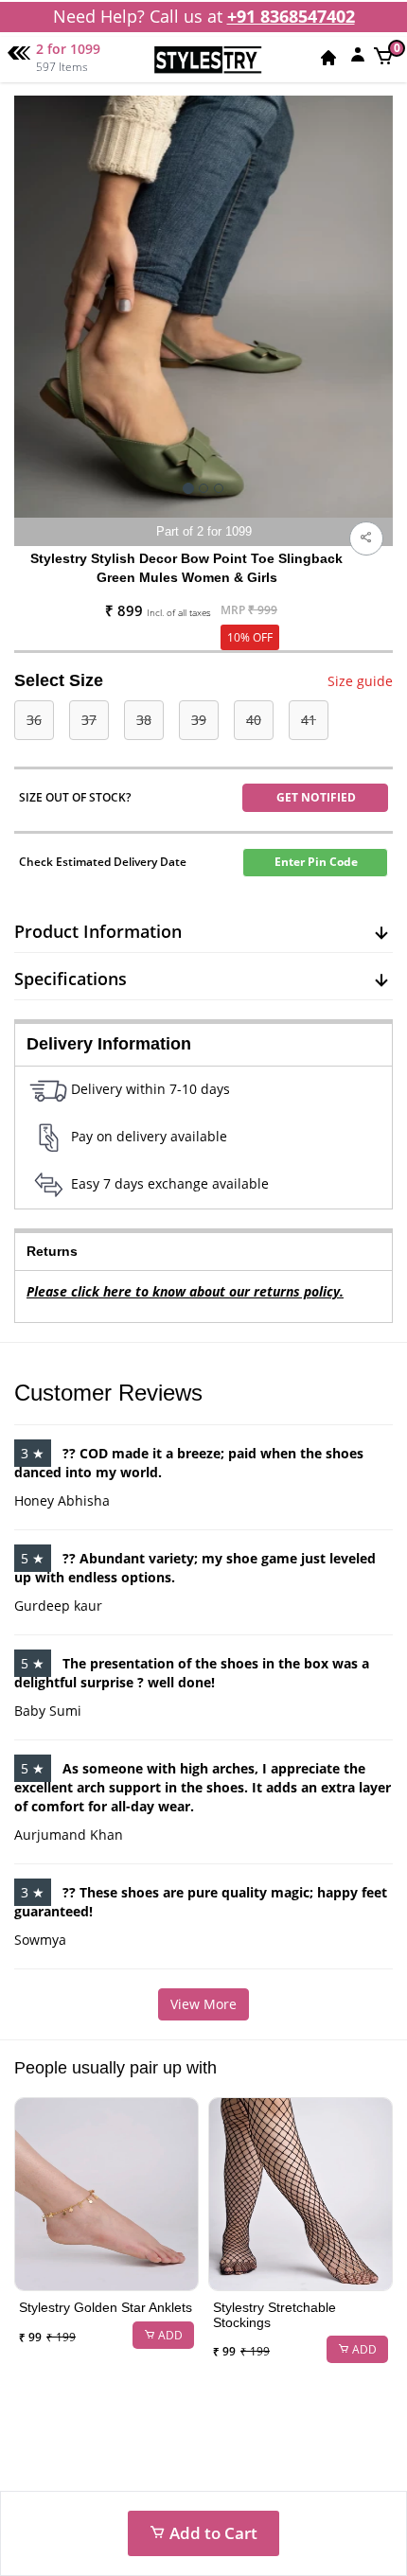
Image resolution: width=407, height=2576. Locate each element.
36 (34, 720)
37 (89, 720)
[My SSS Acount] (358, 54)
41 (309, 720)
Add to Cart (212, 2533)
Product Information (98, 931)
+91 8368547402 (291, 16)
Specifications (71, 979)
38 (144, 720)
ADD (169, 2335)
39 (199, 720)
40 (254, 720)
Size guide (360, 681)
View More (203, 2004)
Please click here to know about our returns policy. (185, 1291)
